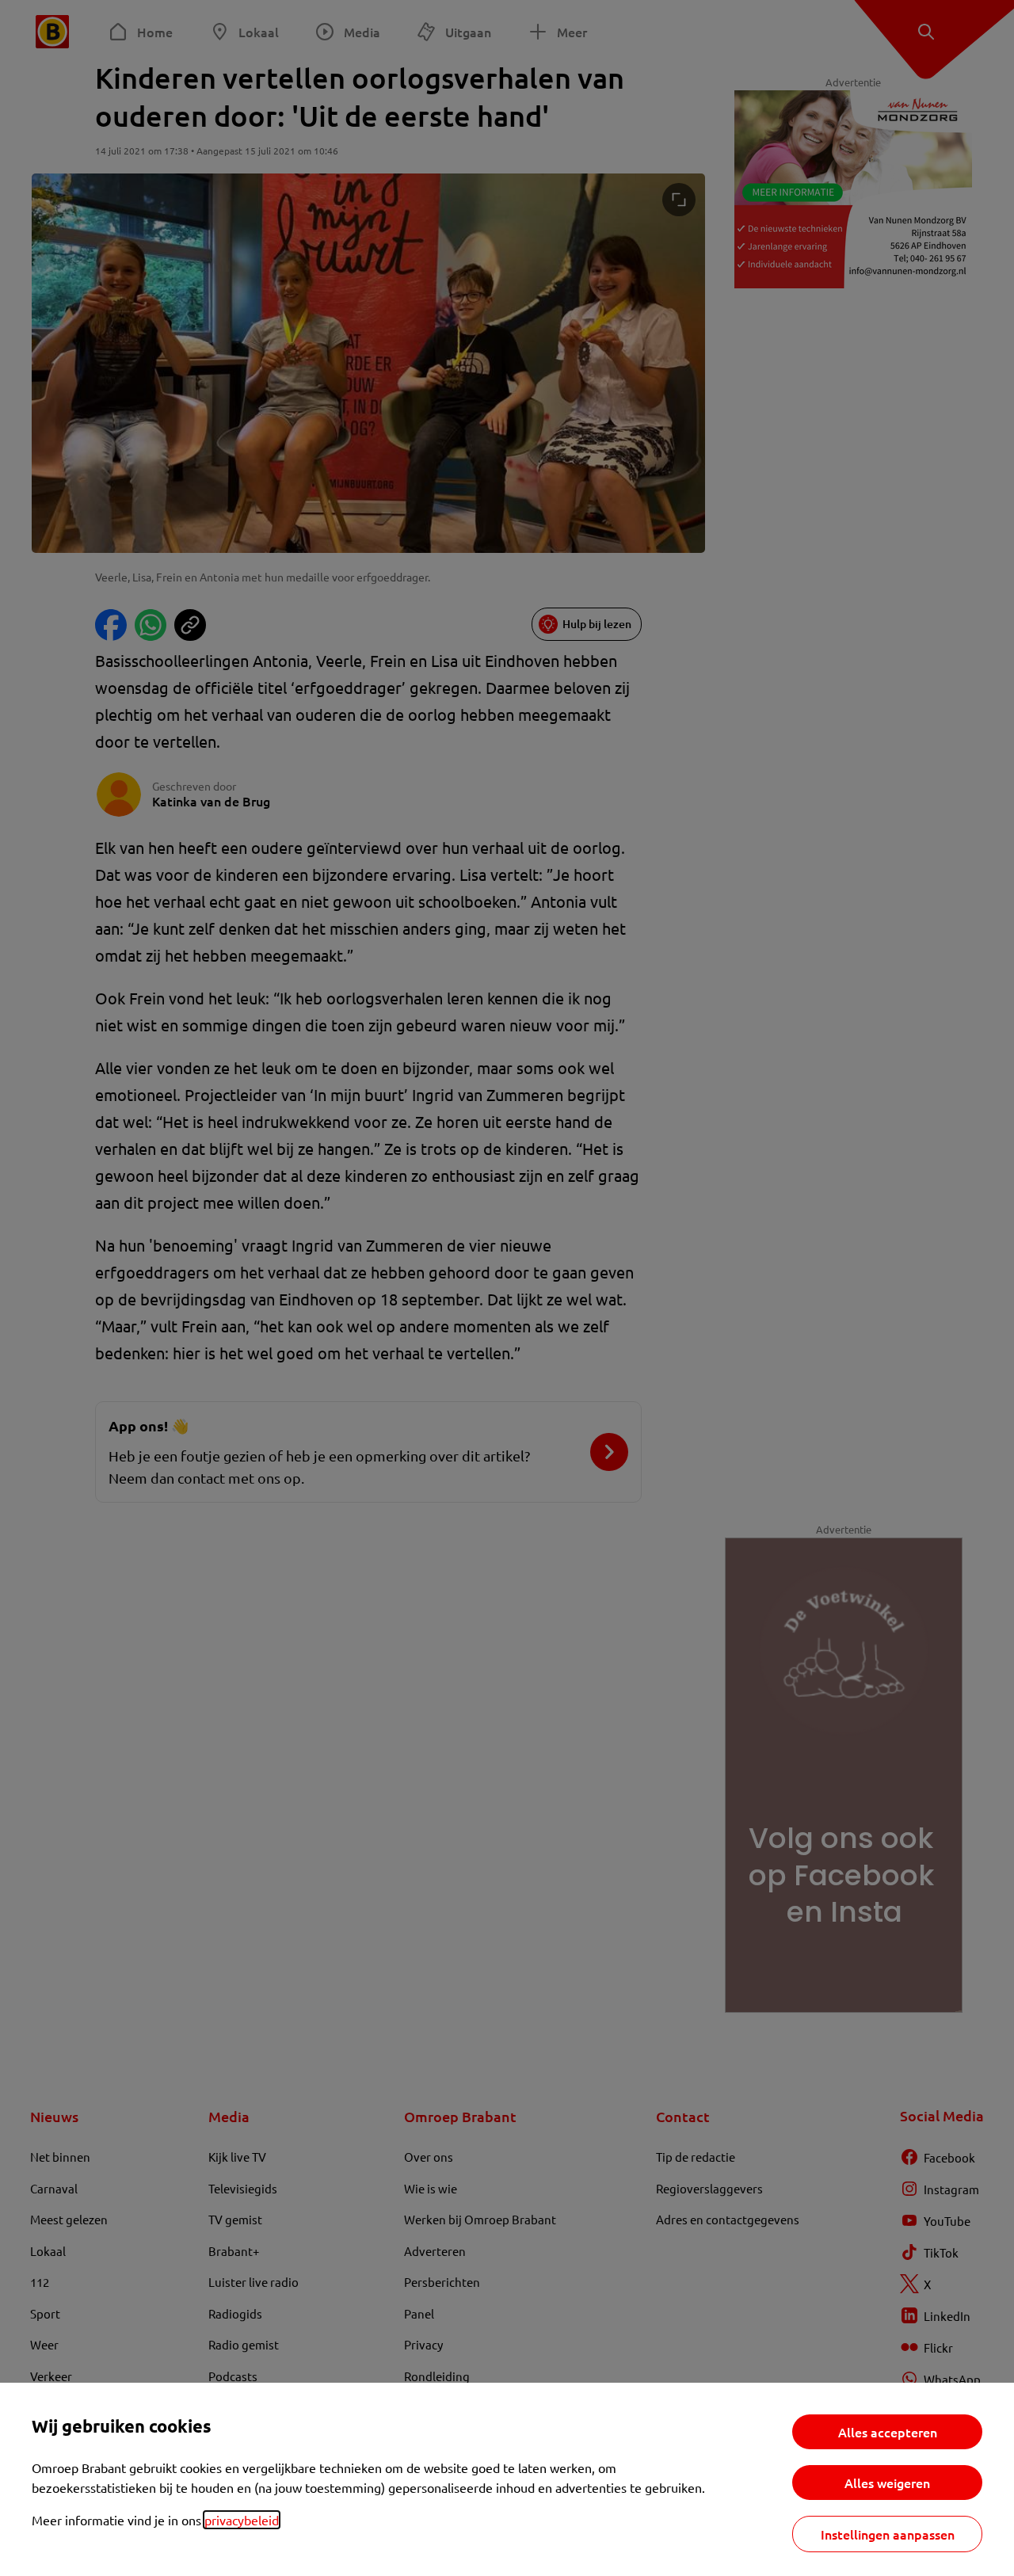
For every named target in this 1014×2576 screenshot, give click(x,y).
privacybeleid (242, 2520)
